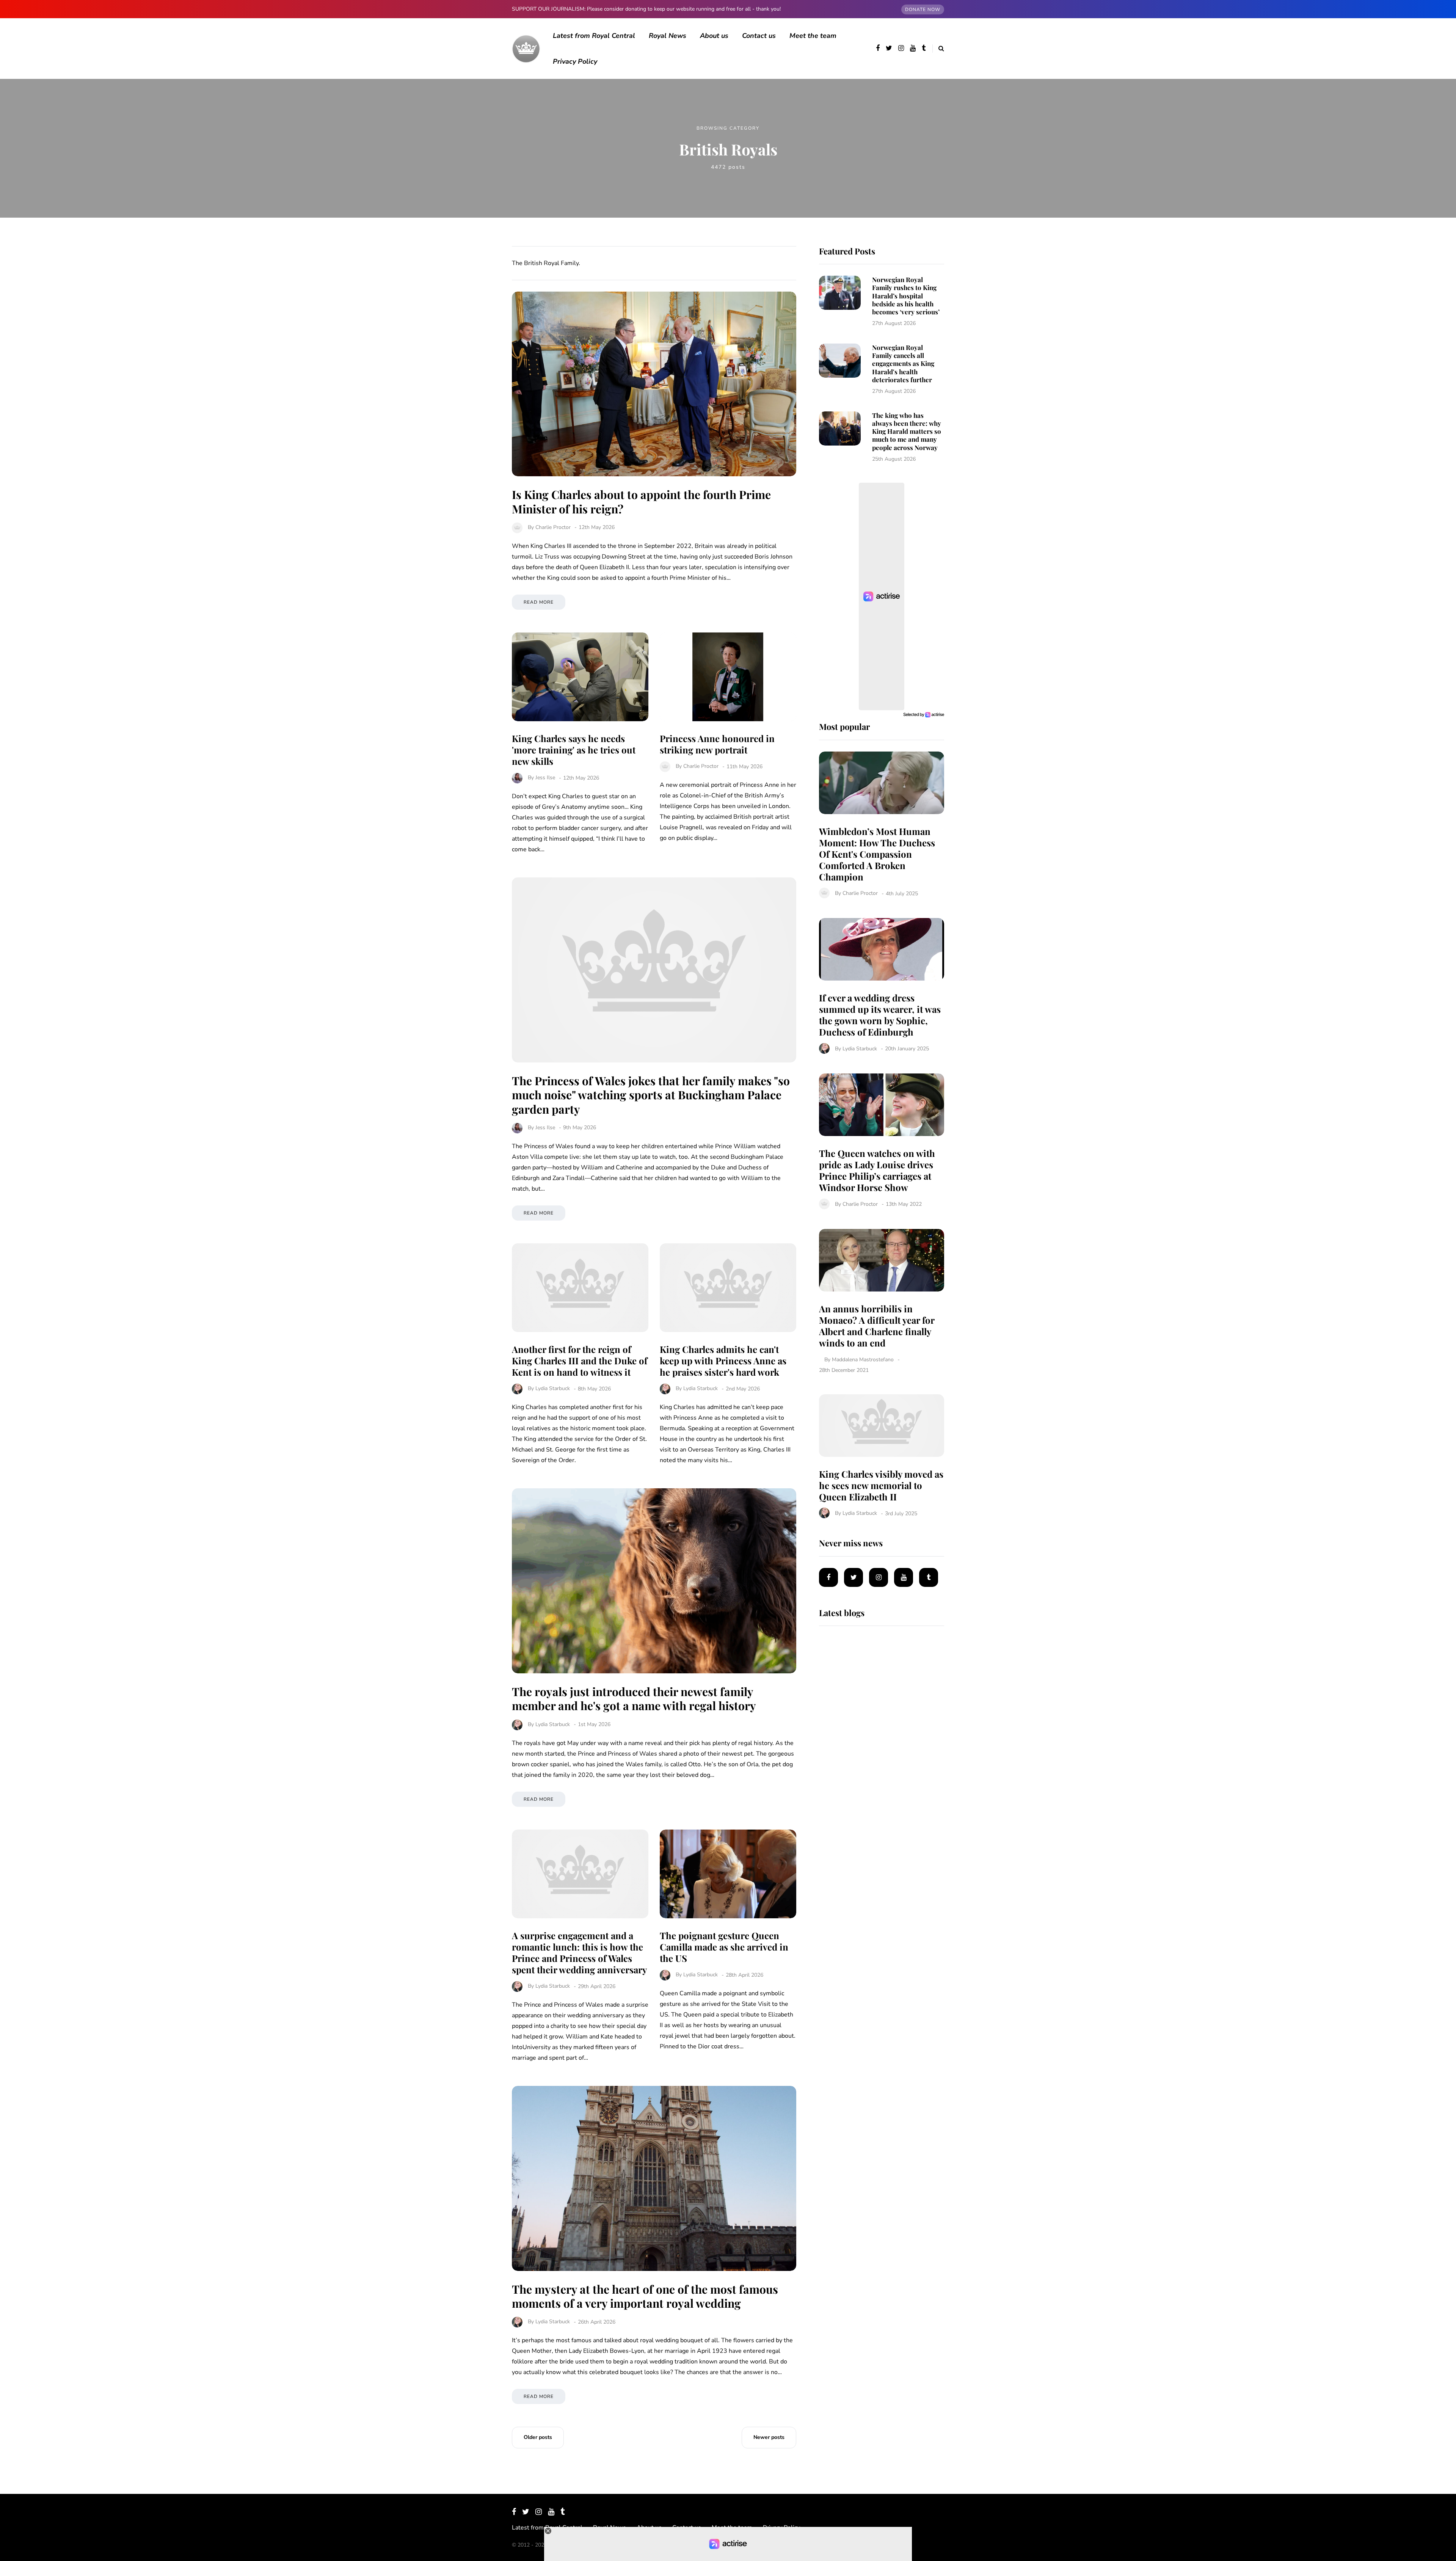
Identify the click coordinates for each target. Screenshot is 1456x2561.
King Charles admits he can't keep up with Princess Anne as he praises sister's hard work (723, 1361)
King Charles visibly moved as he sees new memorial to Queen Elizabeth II (881, 1485)
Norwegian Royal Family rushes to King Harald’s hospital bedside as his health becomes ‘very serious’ (906, 296)
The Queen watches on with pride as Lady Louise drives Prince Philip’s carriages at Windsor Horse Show (877, 1170)
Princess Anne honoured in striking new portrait (717, 744)
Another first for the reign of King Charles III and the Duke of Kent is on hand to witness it (580, 1361)
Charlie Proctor (553, 527)
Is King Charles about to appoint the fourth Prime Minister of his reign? (641, 502)
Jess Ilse (545, 778)
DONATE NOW (923, 9)
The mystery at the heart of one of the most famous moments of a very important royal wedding (645, 2296)
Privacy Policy (575, 61)
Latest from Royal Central (594, 36)
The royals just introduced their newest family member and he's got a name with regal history (634, 1699)
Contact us (759, 36)
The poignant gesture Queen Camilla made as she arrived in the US (724, 1947)
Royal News (668, 36)
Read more (539, 602)
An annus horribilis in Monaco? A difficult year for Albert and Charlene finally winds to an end (877, 1326)
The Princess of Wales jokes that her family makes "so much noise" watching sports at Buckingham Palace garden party (651, 1095)
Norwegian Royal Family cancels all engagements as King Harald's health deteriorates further (903, 363)
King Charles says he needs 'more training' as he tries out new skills (574, 750)
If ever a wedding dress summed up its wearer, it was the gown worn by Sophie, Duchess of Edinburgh (880, 1015)
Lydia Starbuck (553, 1389)
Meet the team (813, 36)
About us (714, 36)
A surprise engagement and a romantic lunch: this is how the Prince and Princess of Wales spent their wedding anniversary (579, 1952)
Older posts (538, 2437)
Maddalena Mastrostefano (863, 1360)
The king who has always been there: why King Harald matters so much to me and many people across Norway (907, 431)
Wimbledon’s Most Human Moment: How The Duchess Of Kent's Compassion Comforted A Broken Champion (877, 854)
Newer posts (769, 2437)
